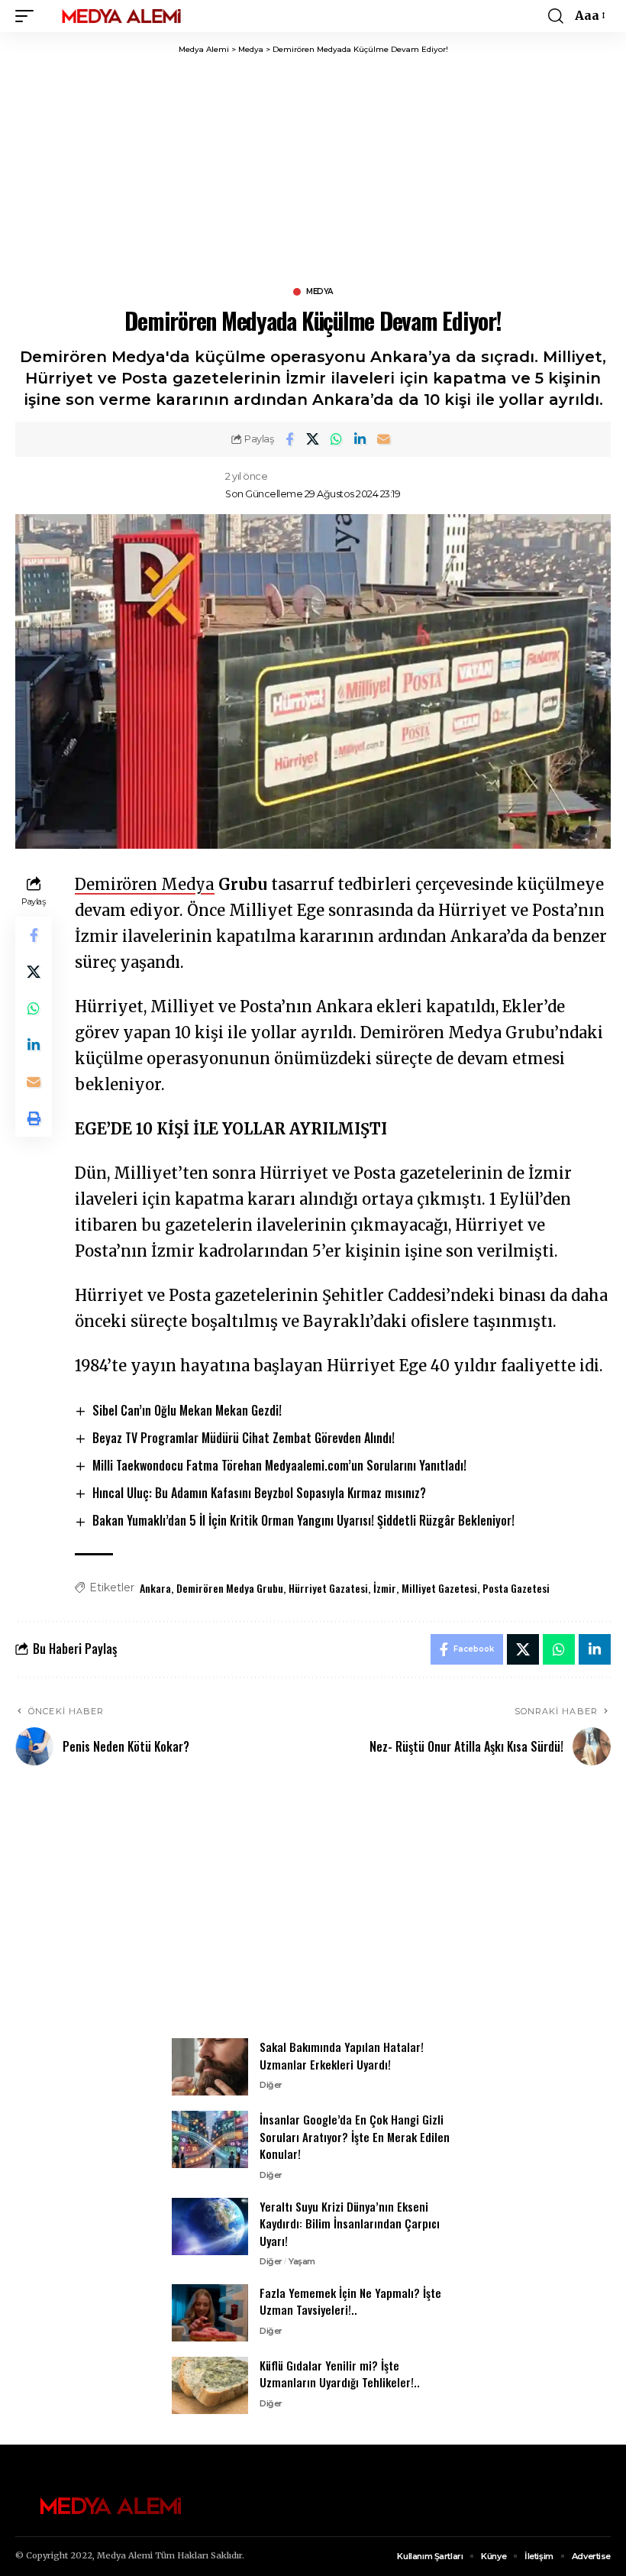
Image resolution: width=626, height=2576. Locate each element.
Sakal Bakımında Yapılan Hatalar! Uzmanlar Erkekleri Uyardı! (342, 2055)
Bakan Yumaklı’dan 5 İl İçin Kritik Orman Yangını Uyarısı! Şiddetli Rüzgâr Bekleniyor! (303, 1520)
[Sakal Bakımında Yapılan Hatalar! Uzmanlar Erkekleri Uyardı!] (210, 2067)
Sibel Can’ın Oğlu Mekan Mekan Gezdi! (187, 1410)
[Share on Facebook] (289, 439)
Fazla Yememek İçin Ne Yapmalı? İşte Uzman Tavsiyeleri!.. (350, 2301)
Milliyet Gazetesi (439, 1588)
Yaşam (302, 2261)
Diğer (271, 2085)
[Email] (384, 439)
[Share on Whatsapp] (337, 439)
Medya (319, 292)
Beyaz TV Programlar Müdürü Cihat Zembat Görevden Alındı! (244, 1438)
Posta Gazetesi (516, 1588)
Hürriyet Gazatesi (328, 1588)
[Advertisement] (313, 1911)
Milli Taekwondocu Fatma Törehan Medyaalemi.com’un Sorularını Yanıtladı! (279, 1465)
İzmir (385, 1588)
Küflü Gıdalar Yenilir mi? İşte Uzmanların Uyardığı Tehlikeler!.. (340, 2374)
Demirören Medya (145, 884)
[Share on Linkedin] (360, 439)
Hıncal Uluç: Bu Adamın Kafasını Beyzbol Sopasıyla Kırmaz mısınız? (259, 1493)
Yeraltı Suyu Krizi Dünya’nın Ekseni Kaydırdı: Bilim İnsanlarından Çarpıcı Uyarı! (350, 2223)
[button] (28, 16)
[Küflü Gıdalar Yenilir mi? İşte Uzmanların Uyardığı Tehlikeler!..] (210, 2385)
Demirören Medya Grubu (230, 1588)
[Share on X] (313, 439)
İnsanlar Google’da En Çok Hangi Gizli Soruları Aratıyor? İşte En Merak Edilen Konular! (355, 2136)
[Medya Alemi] (121, 16)
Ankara (155, 1588)
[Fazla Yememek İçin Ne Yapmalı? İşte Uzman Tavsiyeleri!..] (210, 2313)
